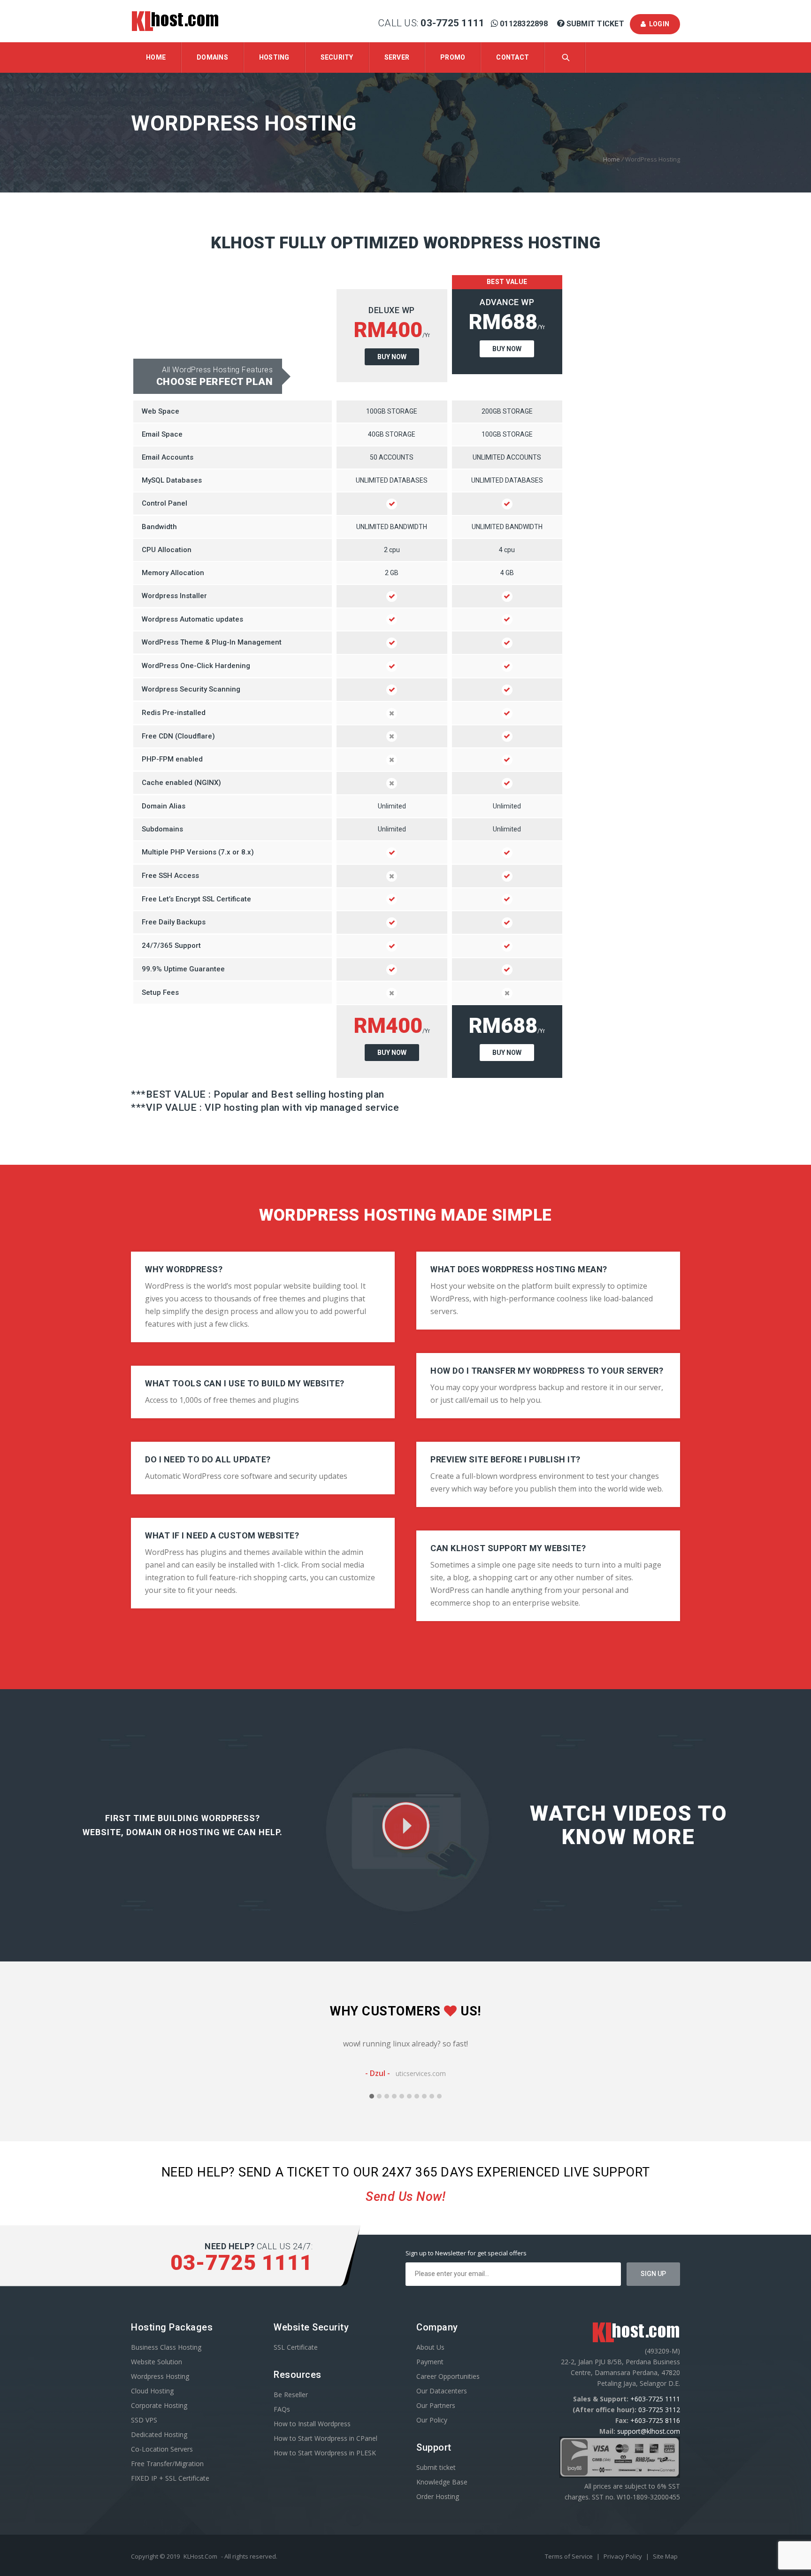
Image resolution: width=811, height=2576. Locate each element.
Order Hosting (438, 2496)
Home (156, 57)
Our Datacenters (442, 2391)
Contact (513, 57)
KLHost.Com (200, 2556)
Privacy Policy (624, 2556)
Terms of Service (570, 2556)
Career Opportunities (448, 2376)
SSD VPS (144, 2420)
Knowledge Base (442, 2482)
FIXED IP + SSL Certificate (170, 2478)
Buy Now (392, 357)
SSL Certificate (296, 2347)
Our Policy (432, 2420)
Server (397, 57)
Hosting (274, 57)
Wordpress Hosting (160, 2376)
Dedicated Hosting (159, 2434)
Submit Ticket (595, 24)
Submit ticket (436, 2467)
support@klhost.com (649, 2431)
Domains (212, 57)
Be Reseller (291, 2395)
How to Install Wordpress (312, 2424)
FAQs (282, 2409)
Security (337, 57)
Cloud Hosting (152, 2391)
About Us (430, 2347)
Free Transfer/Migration (167, 2464)
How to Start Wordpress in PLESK (325, 2453)
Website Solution (157, 2362)
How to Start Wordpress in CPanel (325, 2438)
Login (658, 24)
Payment (430, 2362)
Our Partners (436, 2405)
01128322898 (524, 24)
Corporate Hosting (159, 2405)
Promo (453, 57)
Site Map (665, 2556)
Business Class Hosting (166, 2347)
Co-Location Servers (162, 2449)
